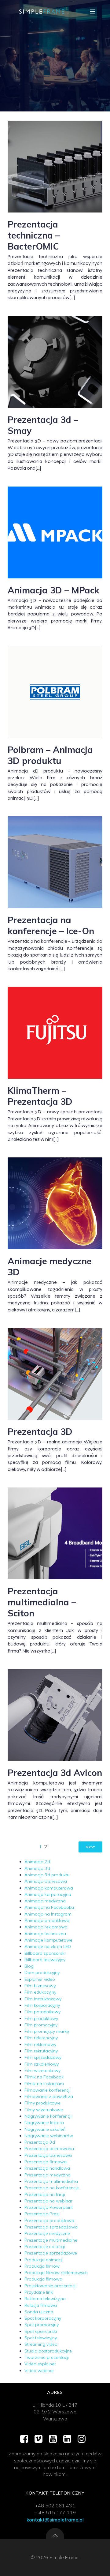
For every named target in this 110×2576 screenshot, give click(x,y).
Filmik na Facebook (44, 2077)
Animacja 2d (37, 1862)
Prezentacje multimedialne (51, 2240)
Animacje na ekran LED (48, 1946)
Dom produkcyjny (42, 1972)
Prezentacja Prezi (42, 2214)
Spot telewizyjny (41, 2338)
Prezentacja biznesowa (48, 2155)
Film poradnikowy (42, 2012)
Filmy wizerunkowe (44, 2110)
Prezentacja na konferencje (52, 2188)
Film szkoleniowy (42, 2064)
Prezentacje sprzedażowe (51, 2253)
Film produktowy (41, 2018)
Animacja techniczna (45, 1934)
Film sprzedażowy (43, 2057)
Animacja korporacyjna (48, 1894)
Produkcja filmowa (43, 2279)
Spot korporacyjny (43, 2318)
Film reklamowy (40, 2044)
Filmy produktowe (42, 2103)
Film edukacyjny (40, 1992)
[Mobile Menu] (93, 11)
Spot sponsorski (41, 2331)
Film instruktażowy (43, 1999)
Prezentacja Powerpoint (49, 2207)
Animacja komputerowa (49, 1888)
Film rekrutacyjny (41, 2051)
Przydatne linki (39, 2292)
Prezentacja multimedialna (51, 2181)
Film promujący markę (47, 2031)
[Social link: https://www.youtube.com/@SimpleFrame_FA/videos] (55, 2439)
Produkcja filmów (42, 2266)
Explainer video (40, 1979)
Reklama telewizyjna (45, 2299)
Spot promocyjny (42, 2325)
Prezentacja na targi (45, 2194)
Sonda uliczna (39, 2312)
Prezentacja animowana (49, 2149)
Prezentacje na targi (45, 2247)
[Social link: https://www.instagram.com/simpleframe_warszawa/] (84, 2439)
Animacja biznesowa (46, 1881)
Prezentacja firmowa (46, 2162)
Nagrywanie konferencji (48, 2116)
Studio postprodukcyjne (48, 2351)
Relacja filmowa (41, 2305)
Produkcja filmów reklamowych (56, 2273)
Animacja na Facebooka (49, 1907)
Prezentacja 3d (40, 2142)
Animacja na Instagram (48, 1914)
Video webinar (39, 2371)
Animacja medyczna (45, 1901)
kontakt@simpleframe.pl (55, 2520)
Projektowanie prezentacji (50, 2286)
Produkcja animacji (44, 2260)
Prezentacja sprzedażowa (51, 2227)
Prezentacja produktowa (49, 2221)
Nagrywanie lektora (44, 2123)
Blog (29, 1966)
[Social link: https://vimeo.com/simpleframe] (41, 2439)
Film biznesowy (40, 1986)
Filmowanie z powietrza (49, 2097)
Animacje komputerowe (48, 1940)
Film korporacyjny (42, 2005)
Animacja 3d (37, 1868)
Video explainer (40, 2364)
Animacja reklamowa (46, 1927)
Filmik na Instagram (44, 2084)
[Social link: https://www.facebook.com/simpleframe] (26, 2439)
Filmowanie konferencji (47, 2090)
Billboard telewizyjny (45, 1960)
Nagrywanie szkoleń (45, 2129)
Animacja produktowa (47, 1920)
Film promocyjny (41, 2025)
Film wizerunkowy (42, 2070)
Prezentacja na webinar (48, 2201)
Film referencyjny (41, 2038)
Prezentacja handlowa (47, 2168)
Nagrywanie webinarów (49, 2136)
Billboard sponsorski (45, 1953)
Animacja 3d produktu (47, 1875)
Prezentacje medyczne (47, 2233)
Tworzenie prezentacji (47, 2357)
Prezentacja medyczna (48, 2175)
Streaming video (41, 2344)
